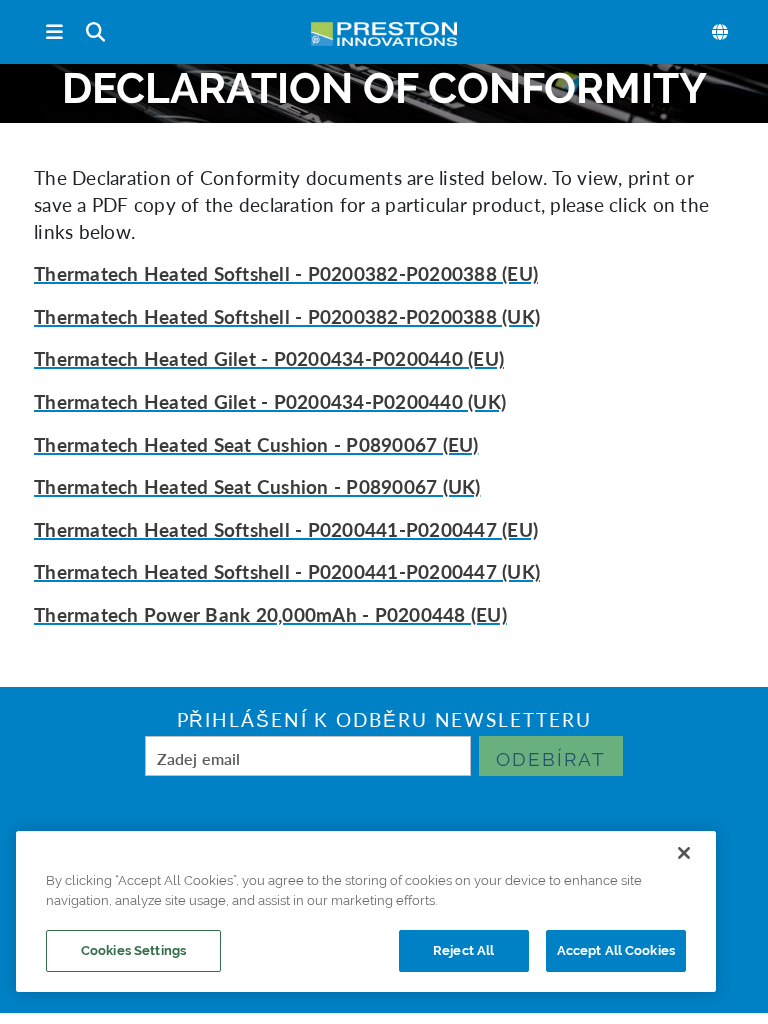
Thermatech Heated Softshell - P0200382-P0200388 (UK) (287, 316)
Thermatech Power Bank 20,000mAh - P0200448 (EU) (270, 614)
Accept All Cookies (616, 950)
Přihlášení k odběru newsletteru (384, 719)
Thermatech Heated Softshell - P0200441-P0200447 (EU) (286, 529)
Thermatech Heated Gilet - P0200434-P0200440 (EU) (269, 358)
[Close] (684, 853)
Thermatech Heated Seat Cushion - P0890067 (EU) (256, 444)
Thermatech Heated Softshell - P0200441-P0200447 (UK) (287, 571)
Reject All (463, 950)
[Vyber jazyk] (721, 32)
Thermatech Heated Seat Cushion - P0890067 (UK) (257, 486)
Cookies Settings (133, 950)
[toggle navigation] (54, 32)
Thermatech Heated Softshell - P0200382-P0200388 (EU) (286, 273)
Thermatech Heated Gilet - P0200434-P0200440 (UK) (270, 401)
